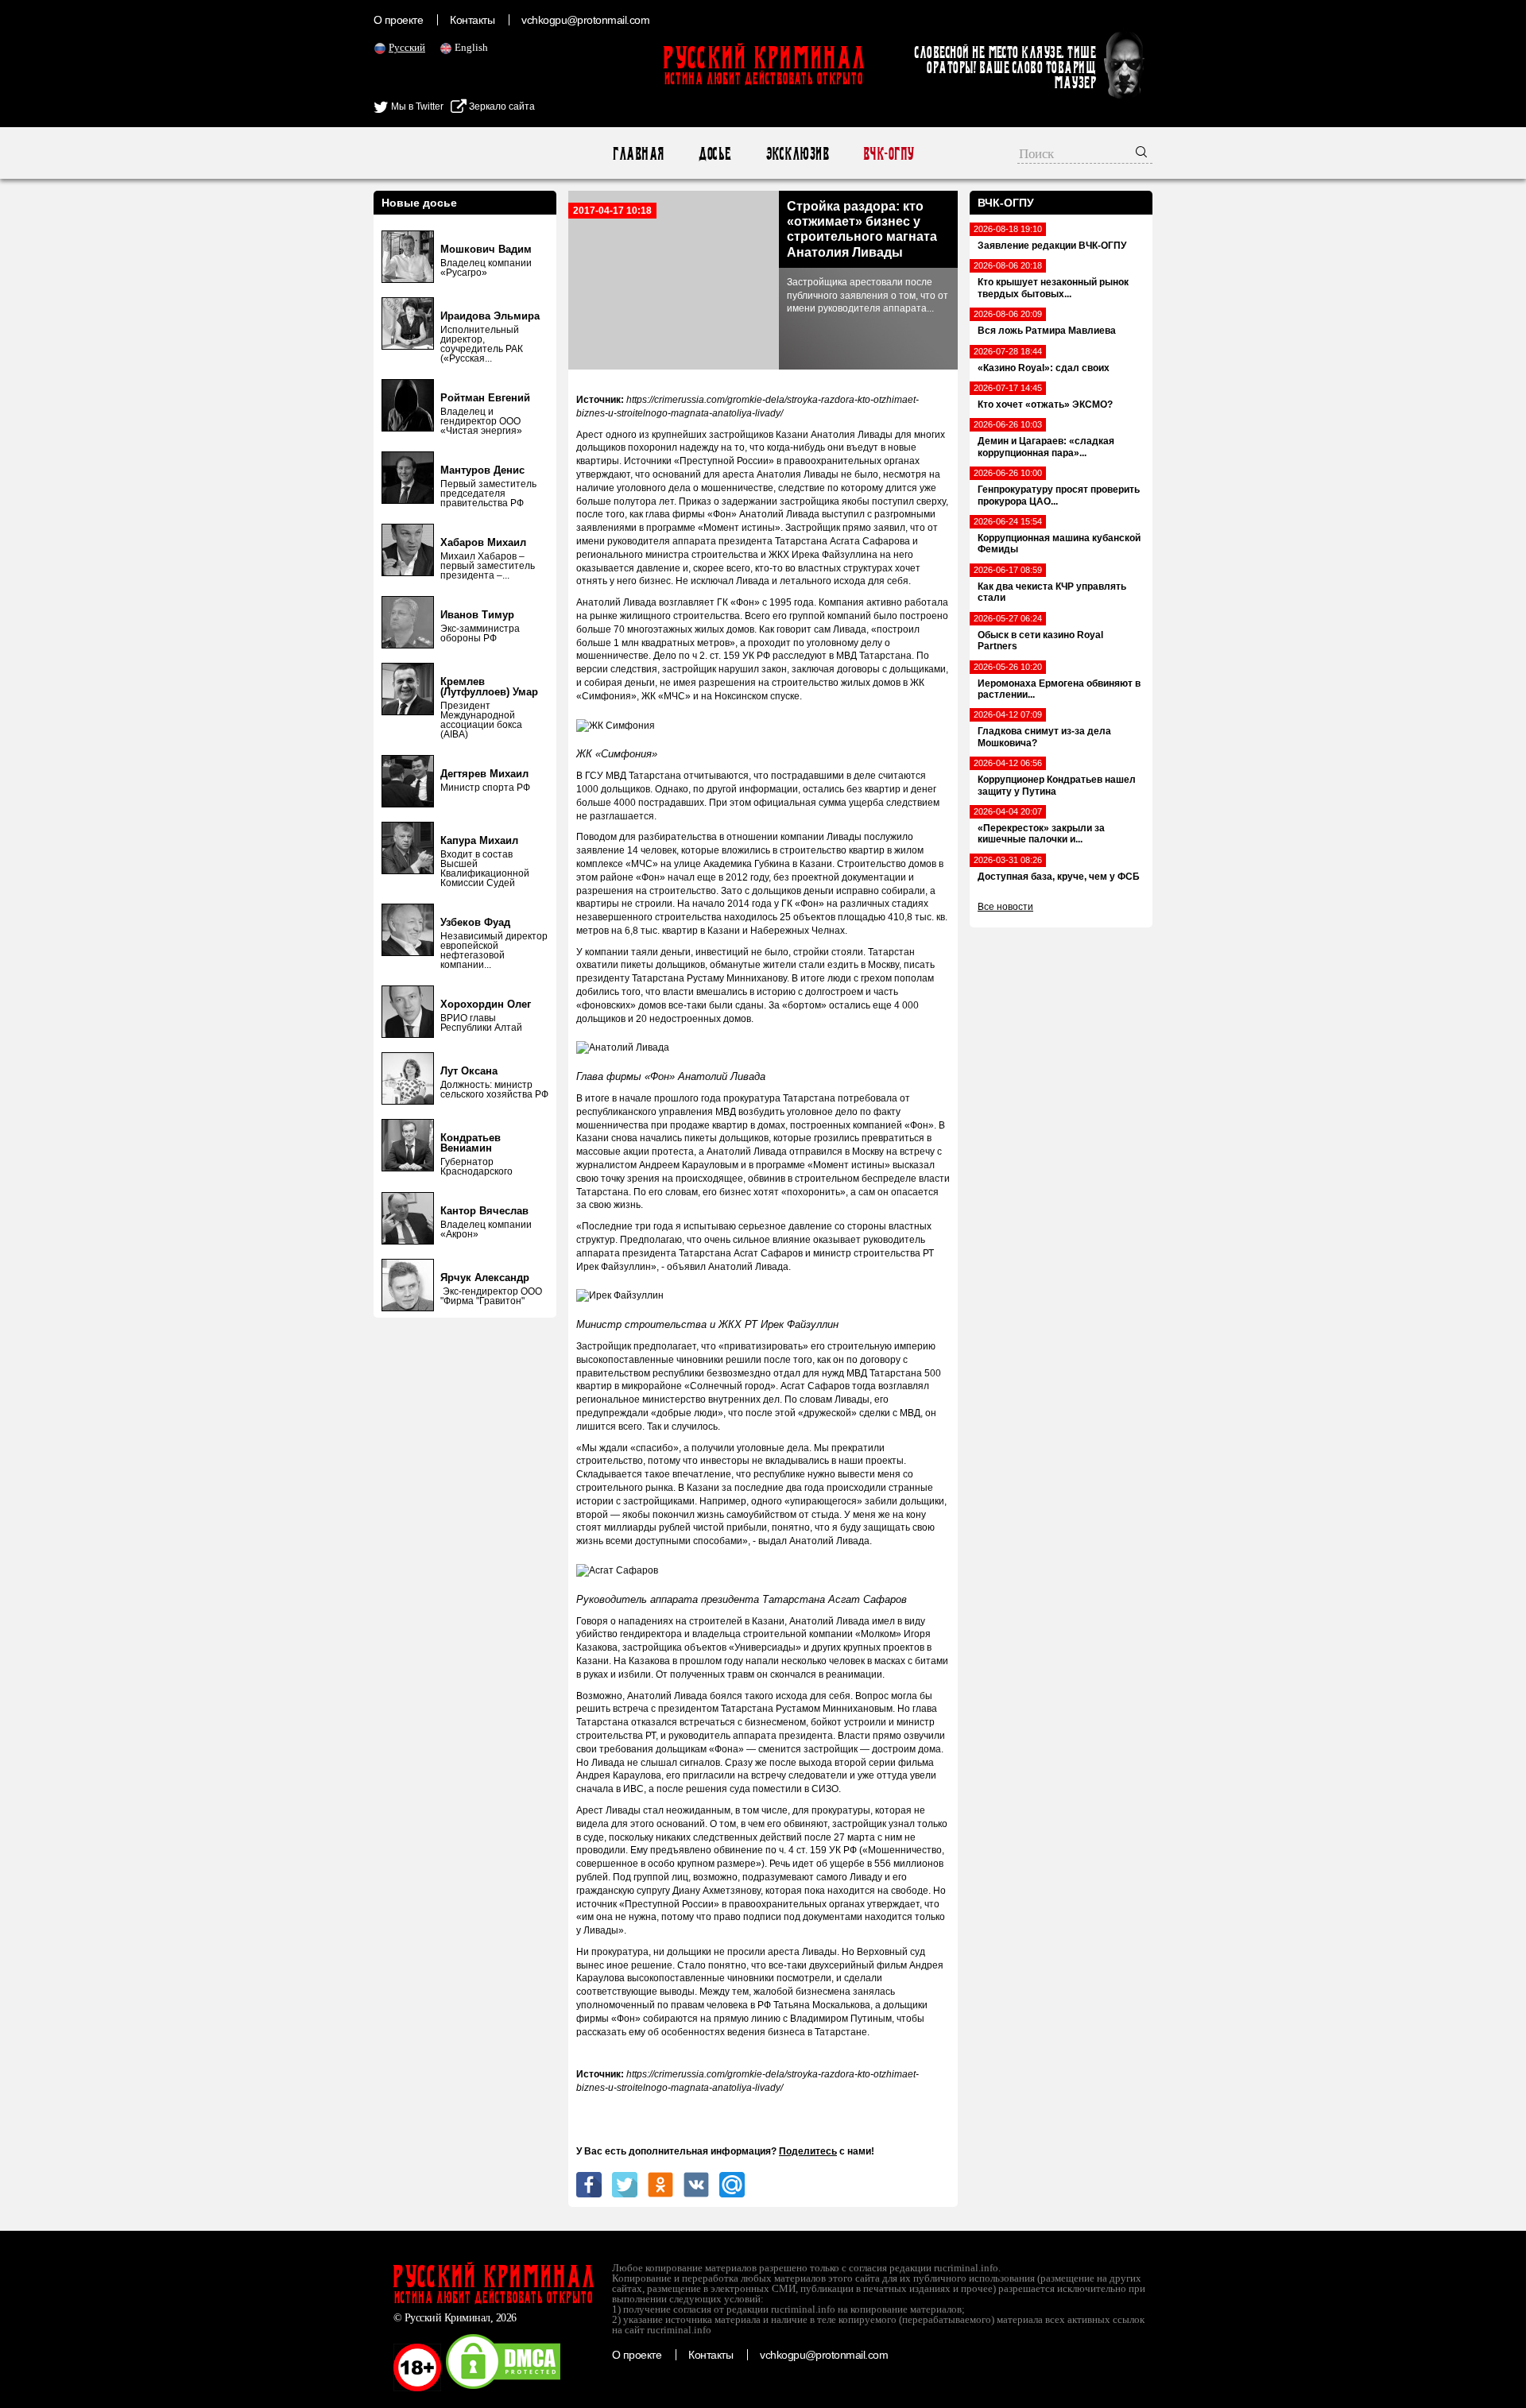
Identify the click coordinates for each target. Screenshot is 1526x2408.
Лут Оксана (469, 1071)
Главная (638, 154)
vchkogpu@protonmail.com (585, 20)
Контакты (472, 20)
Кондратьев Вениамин (471, 1143)
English (471, 47)
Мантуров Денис (482, 470)
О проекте (398, 20)
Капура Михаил (479, 840)
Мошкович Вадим (486, 249)
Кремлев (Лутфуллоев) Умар (489, 687)
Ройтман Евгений (485, 398)
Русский (407, 47)
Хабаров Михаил (483, 542)
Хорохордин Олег (486, 1004)
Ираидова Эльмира (490, 316)
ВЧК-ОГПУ (888, 154)
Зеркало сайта (501, 106)
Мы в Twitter (416, 106)
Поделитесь (808, 2151)
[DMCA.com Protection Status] (503, 2388)
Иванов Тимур (477, 615)
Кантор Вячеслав (484, 1211)
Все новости (1005, 907)
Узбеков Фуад (475, 922)
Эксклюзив (797, 154)
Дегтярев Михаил (484, 774)
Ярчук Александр (485, 1278)
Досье (714, 154)
